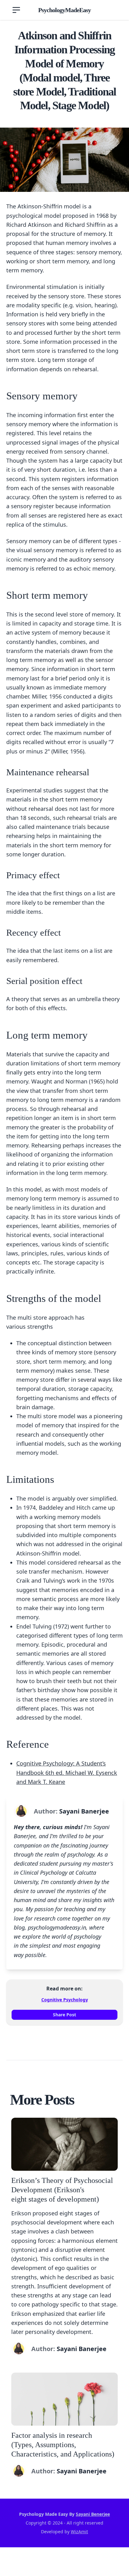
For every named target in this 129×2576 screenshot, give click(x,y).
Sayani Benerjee (93, 2514)
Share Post (64, 2015)
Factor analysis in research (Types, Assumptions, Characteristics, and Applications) (63, 2445)
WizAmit (79, 2532)
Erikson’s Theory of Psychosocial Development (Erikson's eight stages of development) (62, 2190)
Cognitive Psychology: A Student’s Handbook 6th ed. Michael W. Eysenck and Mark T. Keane (67, 1773)
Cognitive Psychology (65, 2000)
